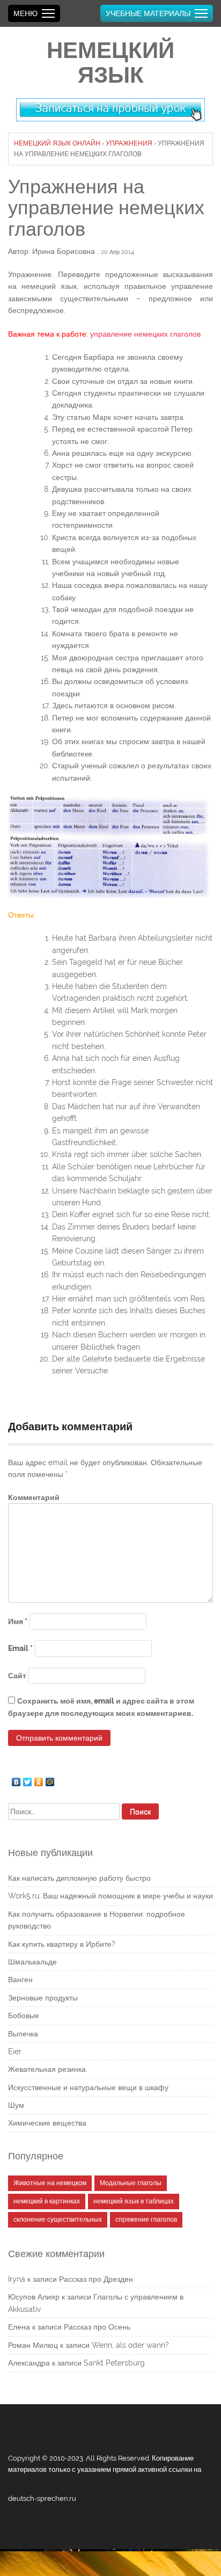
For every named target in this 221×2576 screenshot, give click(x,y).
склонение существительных (58, 2220)
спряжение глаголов (146, 2220)
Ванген (20, 1980)
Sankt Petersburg (114, 2363)
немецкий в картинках (47, 2201)
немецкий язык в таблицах (134, 2201)
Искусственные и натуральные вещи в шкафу (88, 2087)
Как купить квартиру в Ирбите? (62, 1944)
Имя (18, 1621)
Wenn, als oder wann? (130, 2345)
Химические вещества (47, 2123)
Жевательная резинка (47, 2069)
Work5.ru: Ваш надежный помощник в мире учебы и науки (110, 1896)
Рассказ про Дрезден (96, 2279)
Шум (16, 2105)
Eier (15, 2051)
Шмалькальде (32, 1962)
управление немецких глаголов (145, 334)
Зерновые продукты (43, 1998)
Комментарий (34, 1497)
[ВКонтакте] (16, 1779)
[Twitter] (28, 1779)
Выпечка (23, 2034)
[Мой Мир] (50, 1779)
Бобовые (24, 2015)
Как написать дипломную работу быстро (79, 1878)
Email (20, 1648)
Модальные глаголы (131, 2183)
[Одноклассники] (39, 1779)
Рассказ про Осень (97, 2327)
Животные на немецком (50, 2183)
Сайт (17, 1676)
